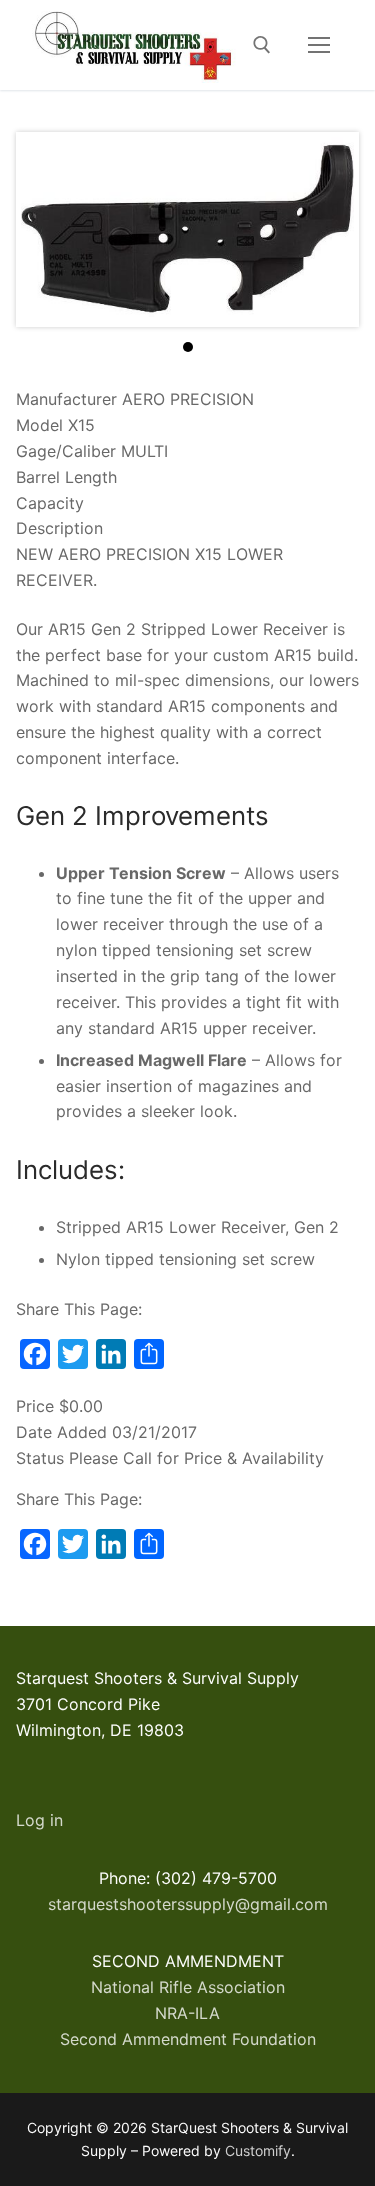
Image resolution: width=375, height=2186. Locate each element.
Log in (39, 1820)
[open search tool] (262, 45)
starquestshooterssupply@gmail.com (188, 1904)
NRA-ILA (187, 2013)
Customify (258, 2150)
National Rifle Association (188, 1987)
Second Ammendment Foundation (188, 2039)
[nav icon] (319, 45)
